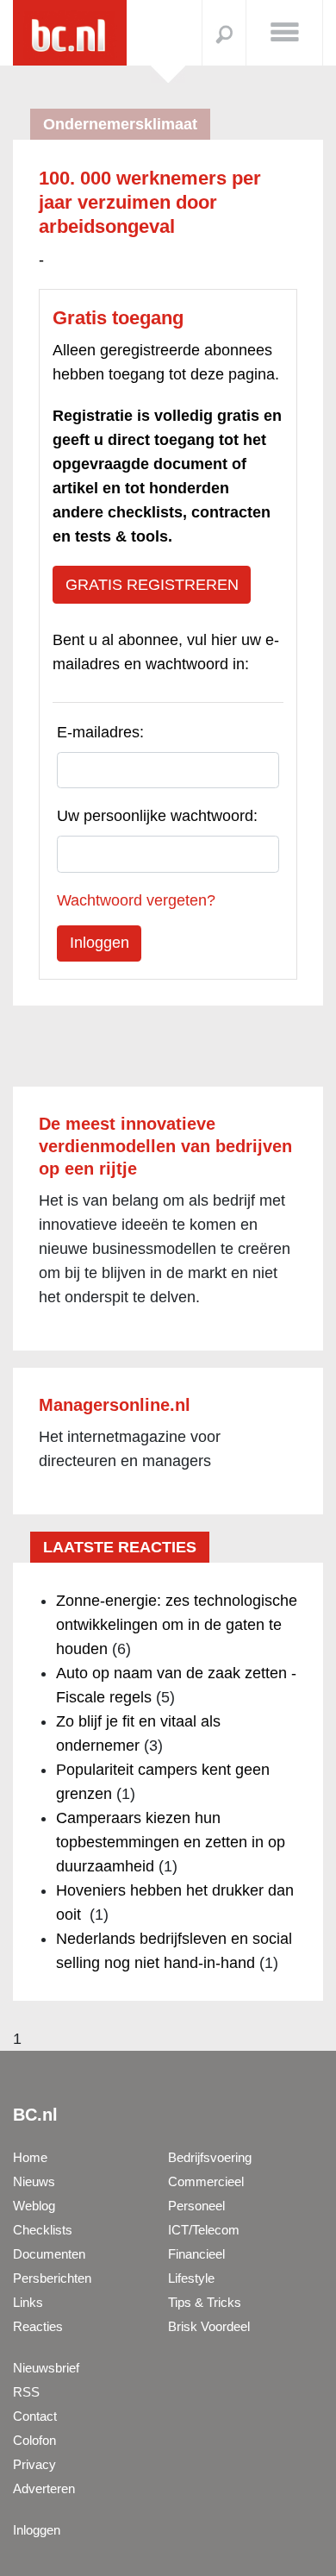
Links (28, 2302)
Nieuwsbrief (46, 2368)
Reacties (38, 2326)
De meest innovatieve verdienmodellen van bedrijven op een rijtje (165, 1146)
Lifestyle (191, 2278)
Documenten (49, 2254)
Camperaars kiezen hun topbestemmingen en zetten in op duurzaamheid (171, 1842)
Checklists (43, 2230)
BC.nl (35, 2115)
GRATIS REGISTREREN (152, 585)
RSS (26, 2392)
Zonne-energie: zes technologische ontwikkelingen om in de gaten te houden (177, 1625)
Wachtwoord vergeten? (136, 900)
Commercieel (206, 2181)
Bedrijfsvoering (210, 2157)
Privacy (34, 2464)
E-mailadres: (100, 732)
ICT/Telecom (204, 2230)
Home (30, 2157)
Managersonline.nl (115, 1405)
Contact (35, 2416)
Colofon (34, 2440)
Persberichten (52, 2278)
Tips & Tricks (205, 2302)
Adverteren (44, 2488)
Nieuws (34, 2181)
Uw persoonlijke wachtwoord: (157, 816)
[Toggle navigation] (284, 31)
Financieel (196, 2254)
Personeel (196, 2206)
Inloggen (37, 2530)
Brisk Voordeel (209, 2326)
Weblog (34, 2206)
